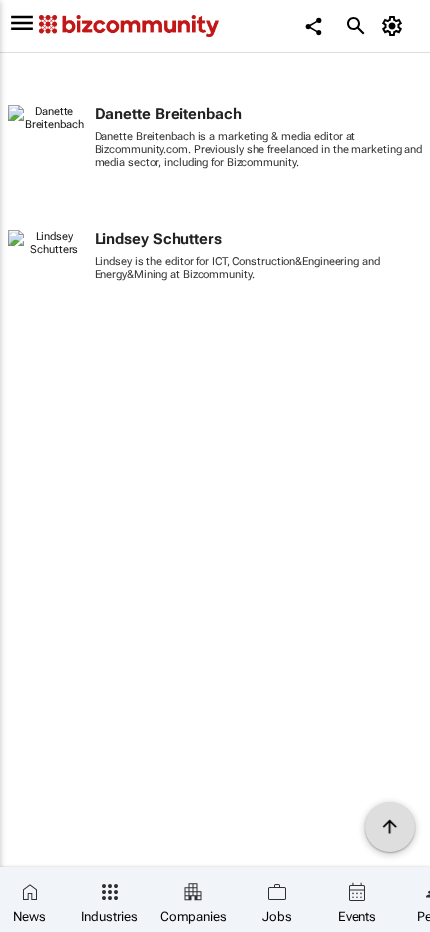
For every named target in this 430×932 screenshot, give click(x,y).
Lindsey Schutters (158, 239)
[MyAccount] (395, 26)
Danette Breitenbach (168, 114)
